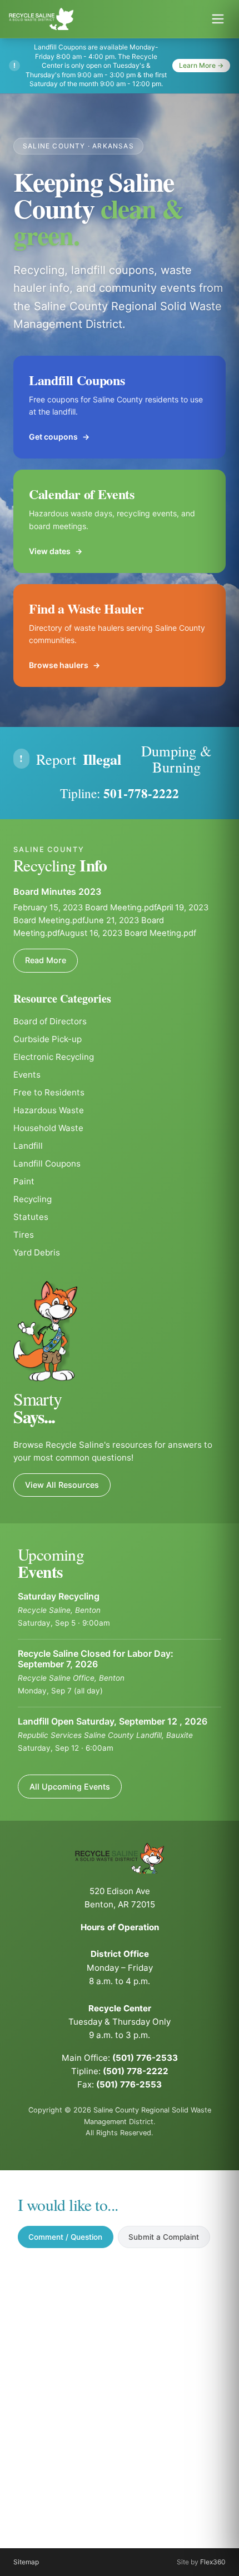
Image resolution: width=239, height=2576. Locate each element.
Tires (24, 1235)
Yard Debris (37, 1252)
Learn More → (201, 65)
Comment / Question (65, 2237)
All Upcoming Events (70, 1787)
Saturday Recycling (59, 1596)
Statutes (31, 1217)
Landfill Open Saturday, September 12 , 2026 (113, 1721)
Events (27, 1075)
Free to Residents (49, 1092)
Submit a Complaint (164, 2237)
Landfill (28, 1146)
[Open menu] (218, 19)
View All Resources (62, 1485)
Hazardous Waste (49, 1110)
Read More (46, 960)
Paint (24, 1181)
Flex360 (213, 2562)
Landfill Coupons (47, 1164)
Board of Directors (50, 1021)
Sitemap (26, 2562)
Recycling (33, 1199)
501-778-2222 (141, 793)
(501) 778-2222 (136, 2071)
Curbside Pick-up (48, 1039)
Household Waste (48, 1128)
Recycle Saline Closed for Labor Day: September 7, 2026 (96, 1659)
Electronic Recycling (54, 1057)
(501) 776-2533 (145, 2058)
